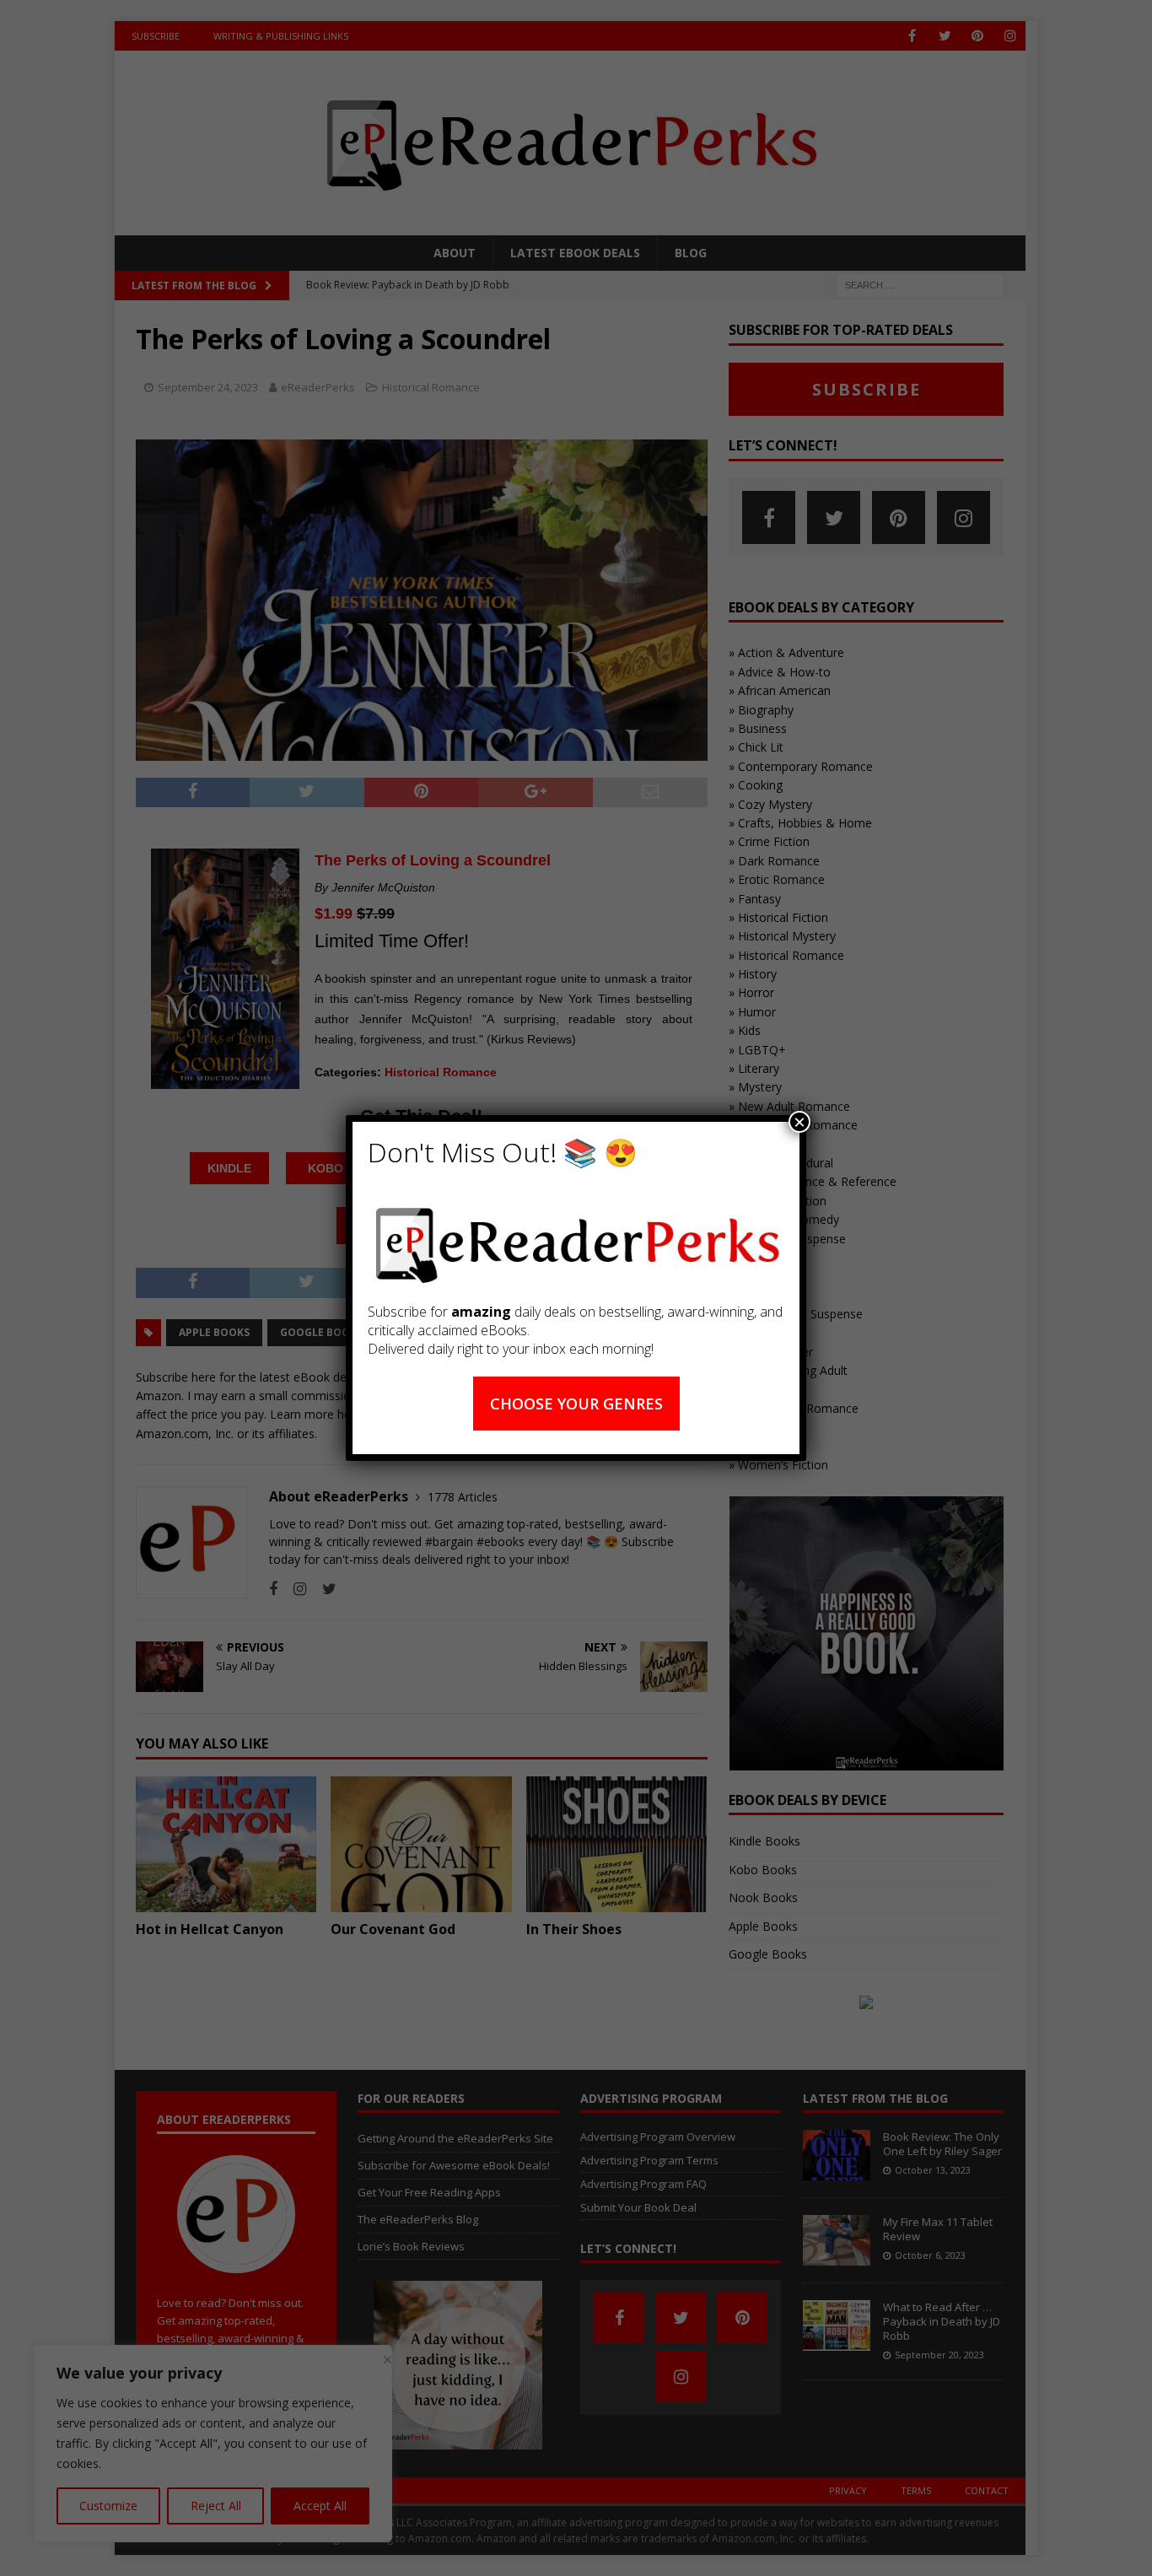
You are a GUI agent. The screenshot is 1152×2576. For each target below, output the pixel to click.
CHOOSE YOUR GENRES (576, 1404)
